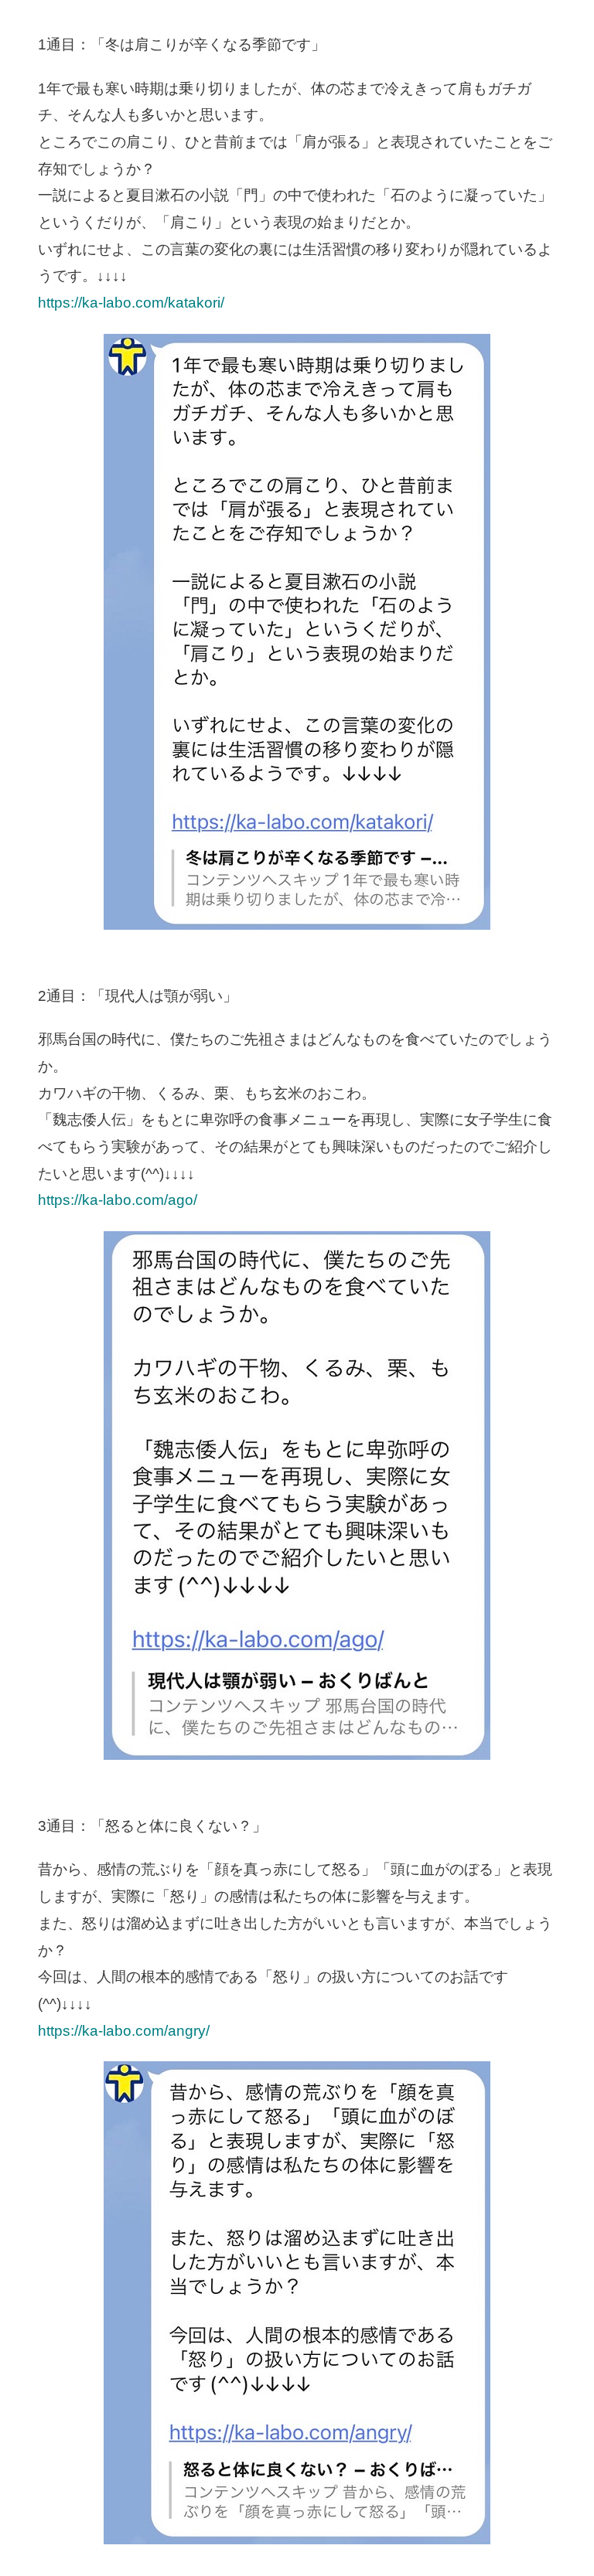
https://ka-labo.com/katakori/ (131, 303)
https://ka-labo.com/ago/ (118, 1200)
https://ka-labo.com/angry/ (124, 2031)
